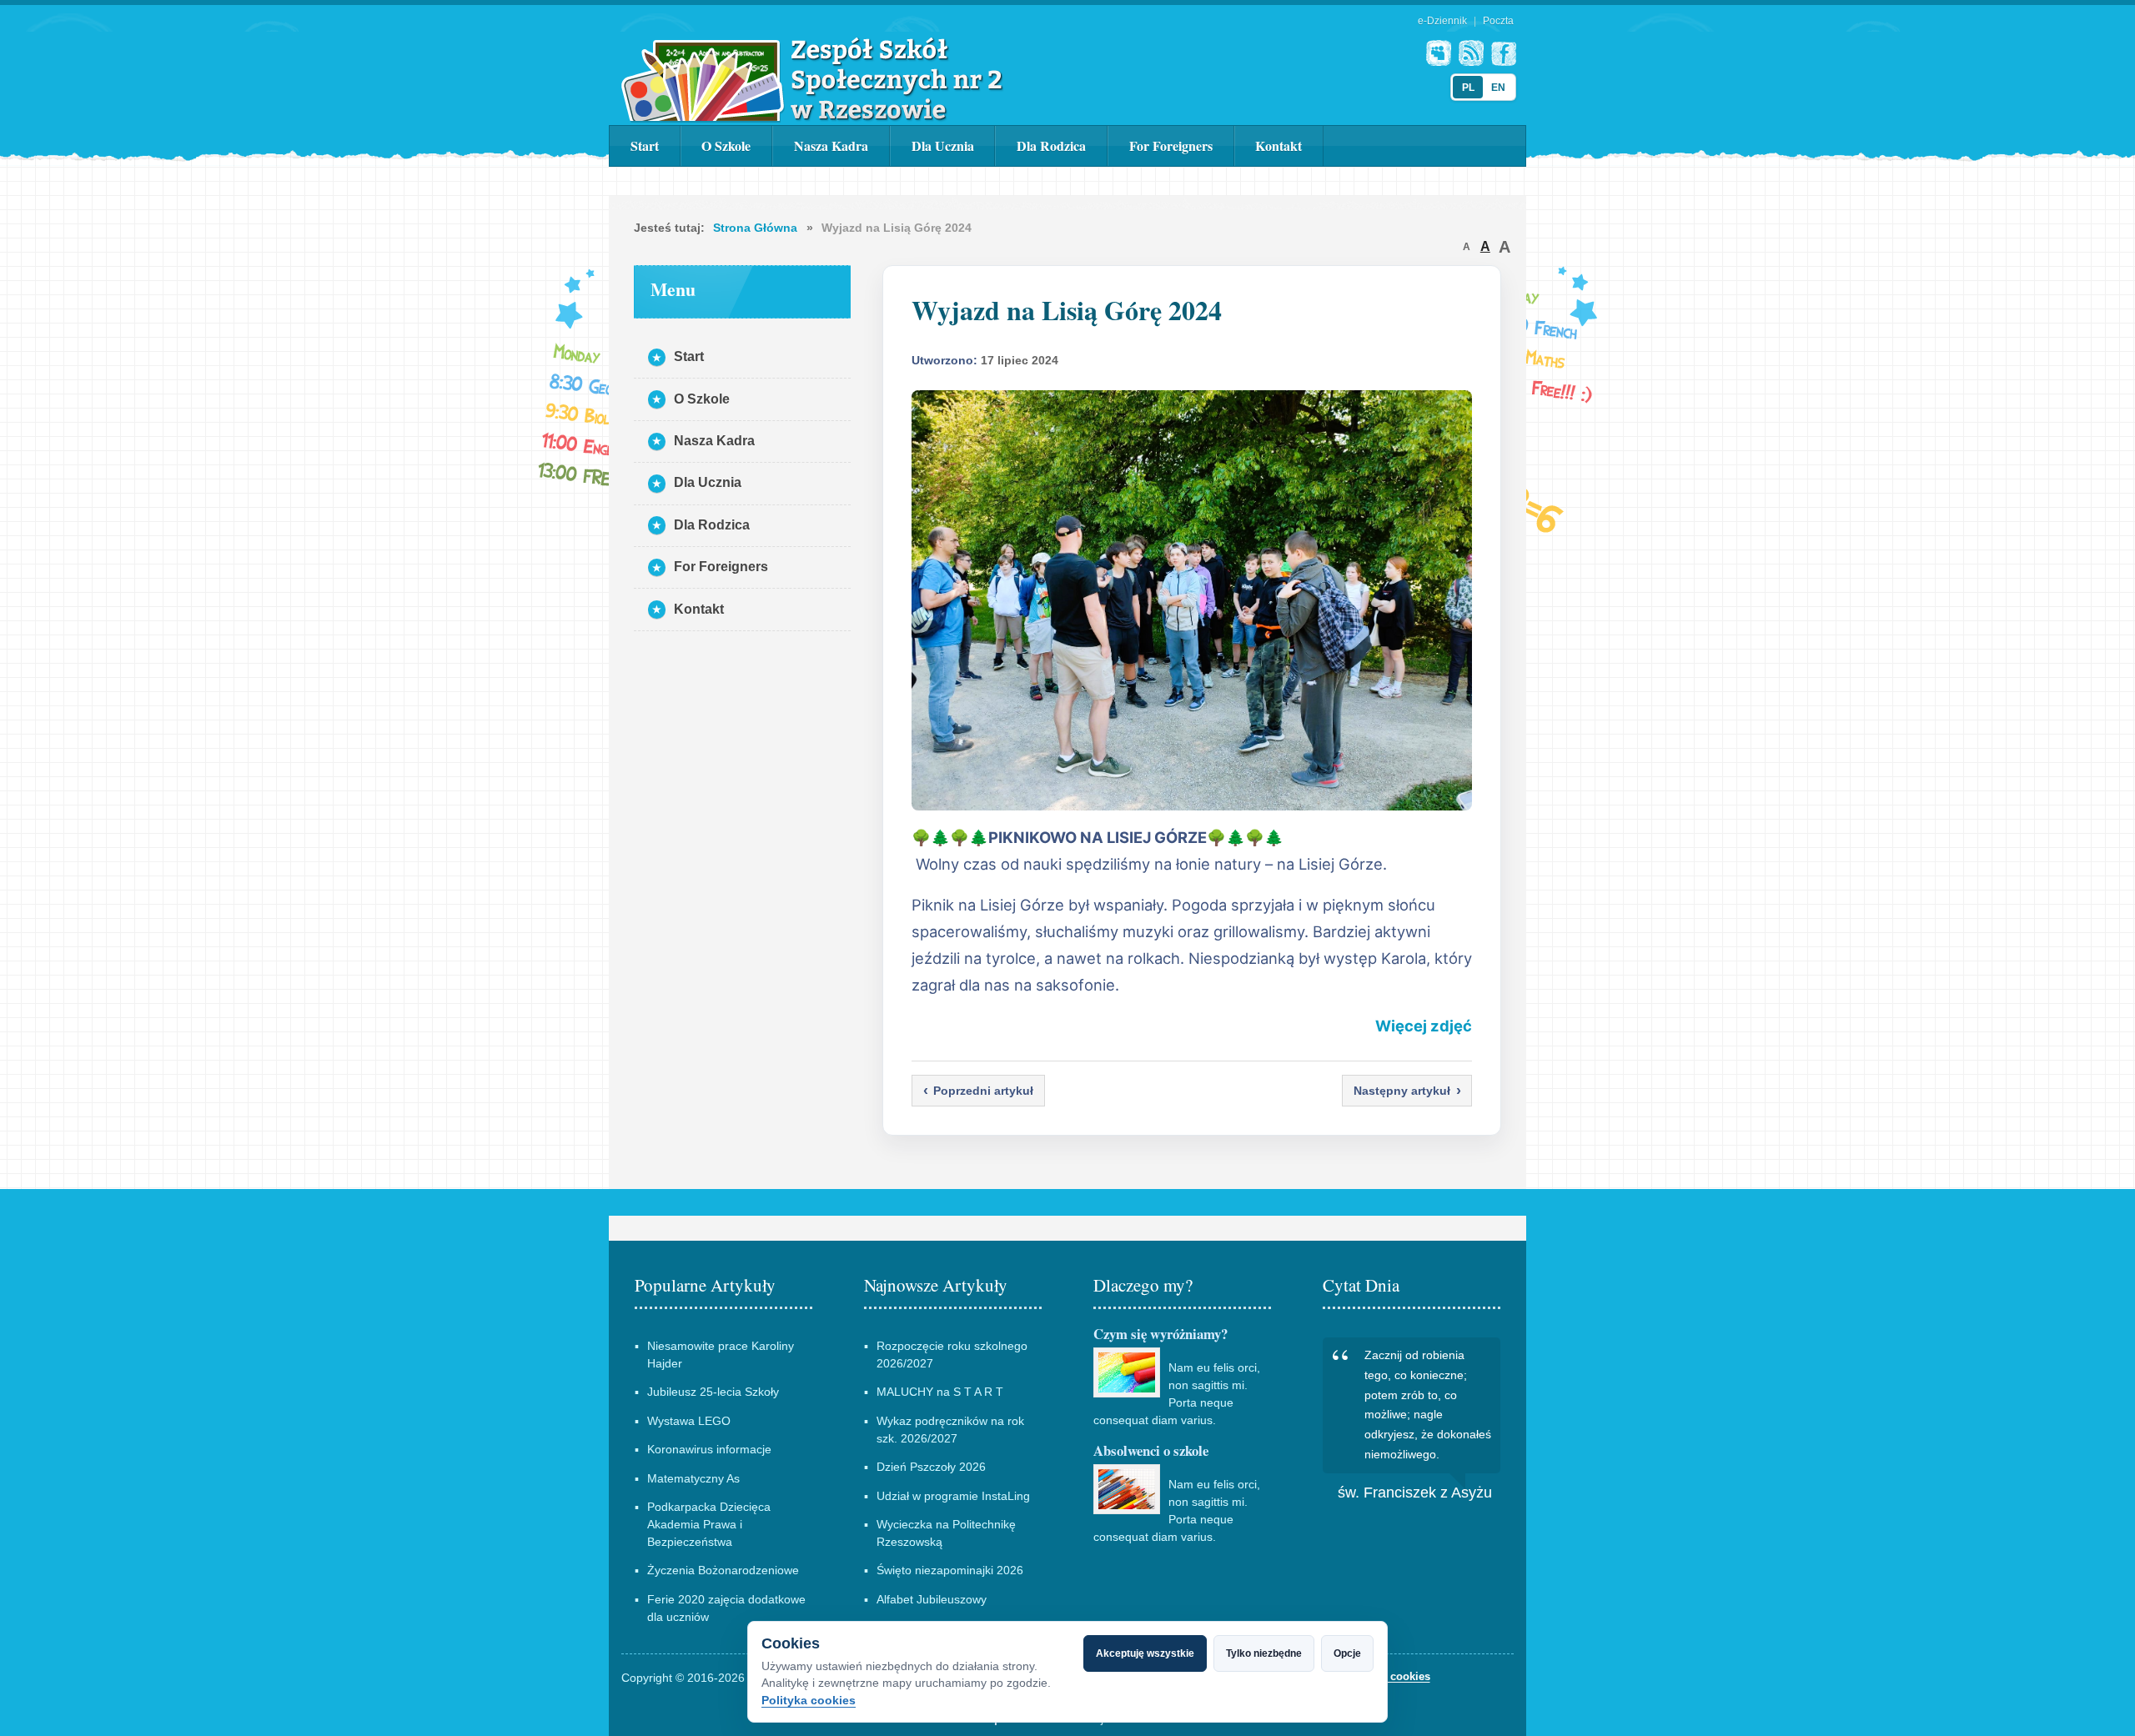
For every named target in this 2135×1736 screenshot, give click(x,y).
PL (1468, 88)
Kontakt (1278, 146)
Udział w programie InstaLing (953, 1496)
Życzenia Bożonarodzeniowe (723, 1570)
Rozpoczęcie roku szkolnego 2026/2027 (952, 1355)
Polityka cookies (809, 1700)
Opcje (1347, 1653)
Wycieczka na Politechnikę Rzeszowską (946, 1533)
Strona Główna (755, 228)
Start (645, 146)
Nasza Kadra (831, 146)
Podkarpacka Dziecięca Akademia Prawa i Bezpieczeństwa (709, 1524)
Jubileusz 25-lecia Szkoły (713, 1392)
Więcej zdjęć (1424, 1026)
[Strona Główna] (812, 79)
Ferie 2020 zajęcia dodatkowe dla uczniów (726, 1608)
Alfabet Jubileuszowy (932, 1599)
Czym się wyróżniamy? (1160, 1334)
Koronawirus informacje (709, 1449)
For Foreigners (1171, 146)
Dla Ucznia (943, 146)
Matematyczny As (693, 1478)
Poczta (1498, 21)
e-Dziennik (1442, 21)
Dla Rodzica (1051, 146)
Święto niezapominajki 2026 (950, 1570)
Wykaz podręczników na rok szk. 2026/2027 (950, 1430)
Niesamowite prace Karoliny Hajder (721, 1355)
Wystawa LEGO (689, 1421)
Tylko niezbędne (1264, 1653)
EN (1498, 88)
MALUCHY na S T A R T (940, 1392)
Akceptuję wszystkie (1145, 1653)
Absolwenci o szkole (1151, 1450)
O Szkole (726, 146)
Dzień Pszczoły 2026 (931, 1467)
